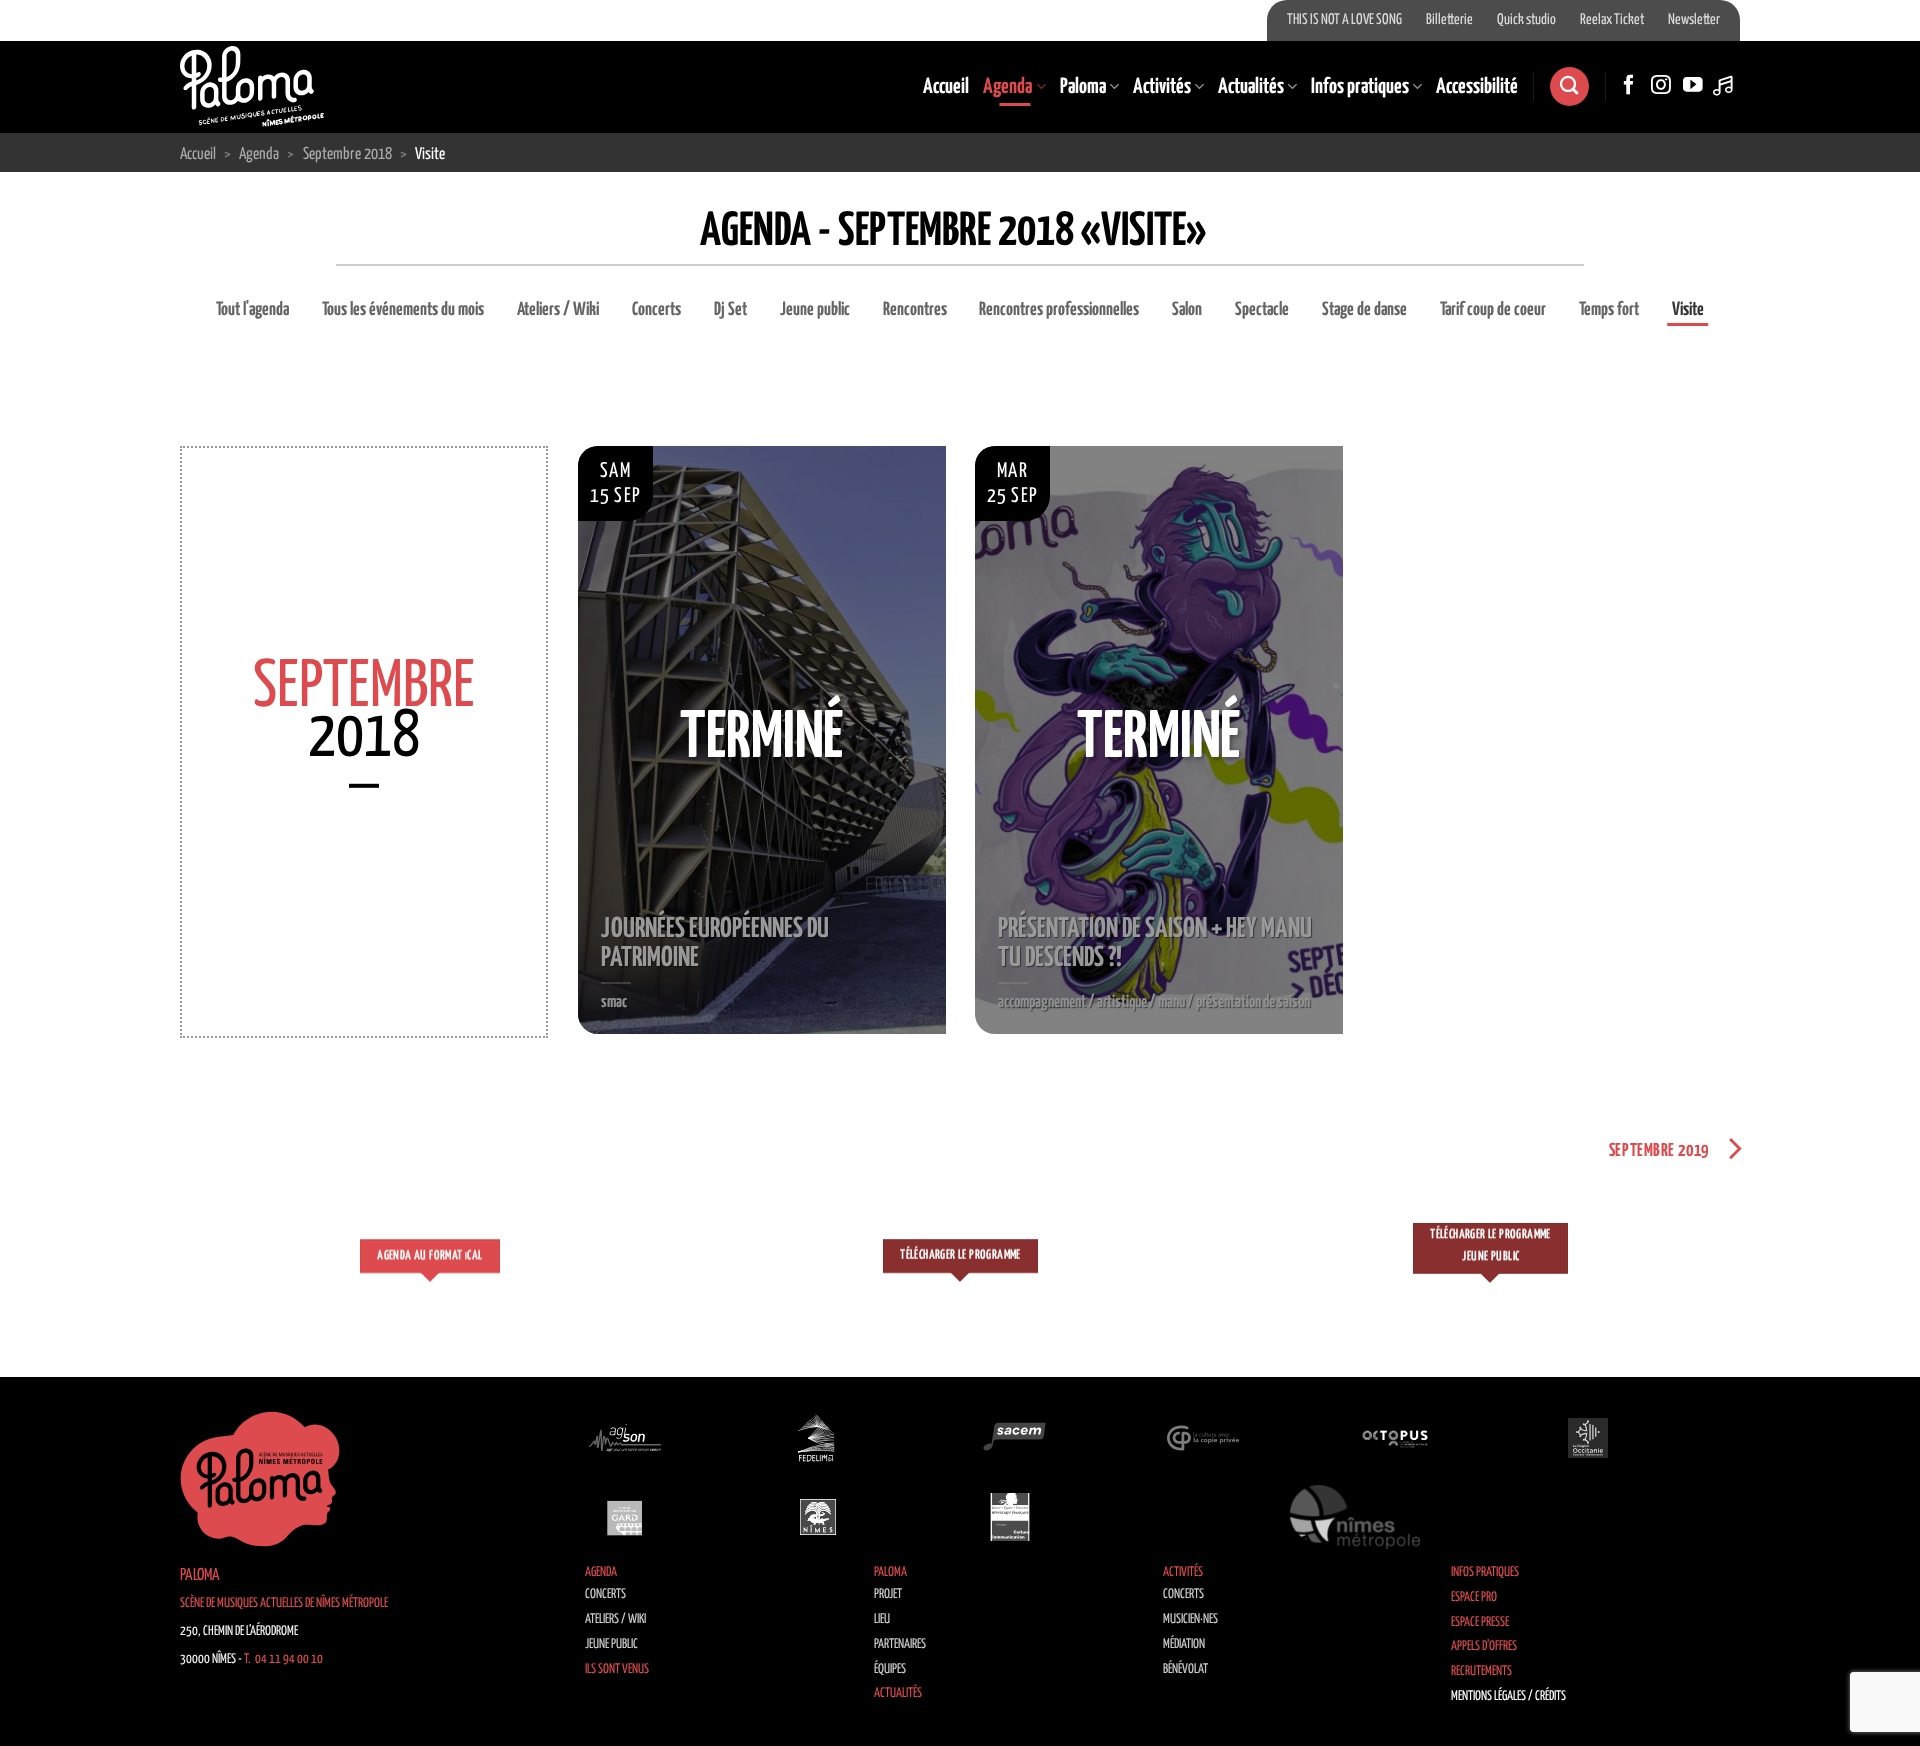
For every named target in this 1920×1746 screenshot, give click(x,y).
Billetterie (1449, 20)
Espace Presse (1480, 1622)
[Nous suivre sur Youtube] (1693, 86)
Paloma (1083, 87)
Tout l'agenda (252, 310)
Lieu (882, 1619)
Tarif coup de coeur (1493, 310)
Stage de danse (1364, 310)
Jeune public (815, 310)
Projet (888, 1594)
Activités (1162, 87)
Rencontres (915, 310)
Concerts (656, 310)
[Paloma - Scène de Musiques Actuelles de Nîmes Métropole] (252, 86)
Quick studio (1526, 20)
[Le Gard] (625, 1517)
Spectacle (1262, 310)
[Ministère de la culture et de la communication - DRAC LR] (1010, 1517)
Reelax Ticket (1612, 20)
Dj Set (730, 310)
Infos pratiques (1360, 87)
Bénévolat (1185, 1669)
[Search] (1569, 86)
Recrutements (1481, 1671)
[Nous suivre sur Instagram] (1661, 86)
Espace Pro (1474, 1597)
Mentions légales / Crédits (1508, 1696)
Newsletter (1694, 20)
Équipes (890, 1669)
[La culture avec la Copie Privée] (1203, 1438)
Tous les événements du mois (403, 310)
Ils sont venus (617, 1669)
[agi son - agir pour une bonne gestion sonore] (625, 1438)
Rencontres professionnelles (1059, 310)
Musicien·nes (1190, 1619)
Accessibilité (1477, 87)
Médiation (1184, 1644)
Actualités (1251, 87)
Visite (1688, 310)
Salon (1187, 310)
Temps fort (1609, 310)
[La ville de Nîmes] (818, 1517)
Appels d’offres (1484, 1646)
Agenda (1007, 87)
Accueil (946, 87)
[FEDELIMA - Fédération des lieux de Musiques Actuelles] (818, 1438)
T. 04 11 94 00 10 (283, 1659)
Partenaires (900, 1644)
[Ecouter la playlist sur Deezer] (1725, 86)
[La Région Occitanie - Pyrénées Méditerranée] (1588, 1438)
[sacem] (1010, 1438)
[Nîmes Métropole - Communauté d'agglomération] (1355, 1517)
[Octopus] (1395, 1438)
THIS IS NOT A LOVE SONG (1344, 20)
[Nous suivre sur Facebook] (1629, 86)
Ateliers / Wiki (558, 310)
